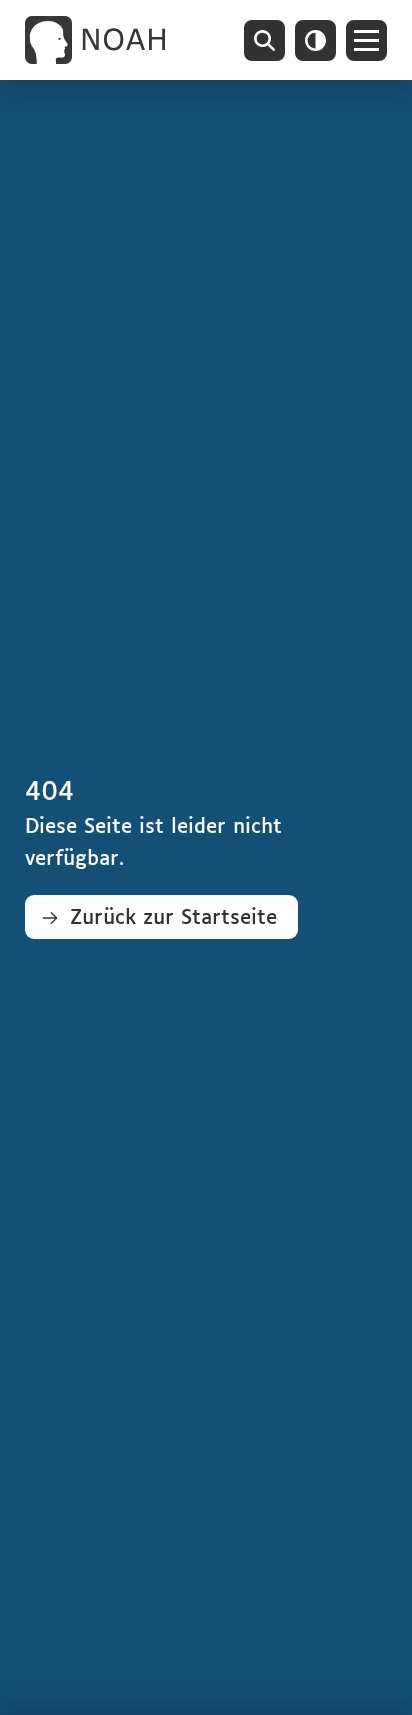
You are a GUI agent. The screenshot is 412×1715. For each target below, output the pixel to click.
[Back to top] (367, 1670)
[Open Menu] (366, 40)
